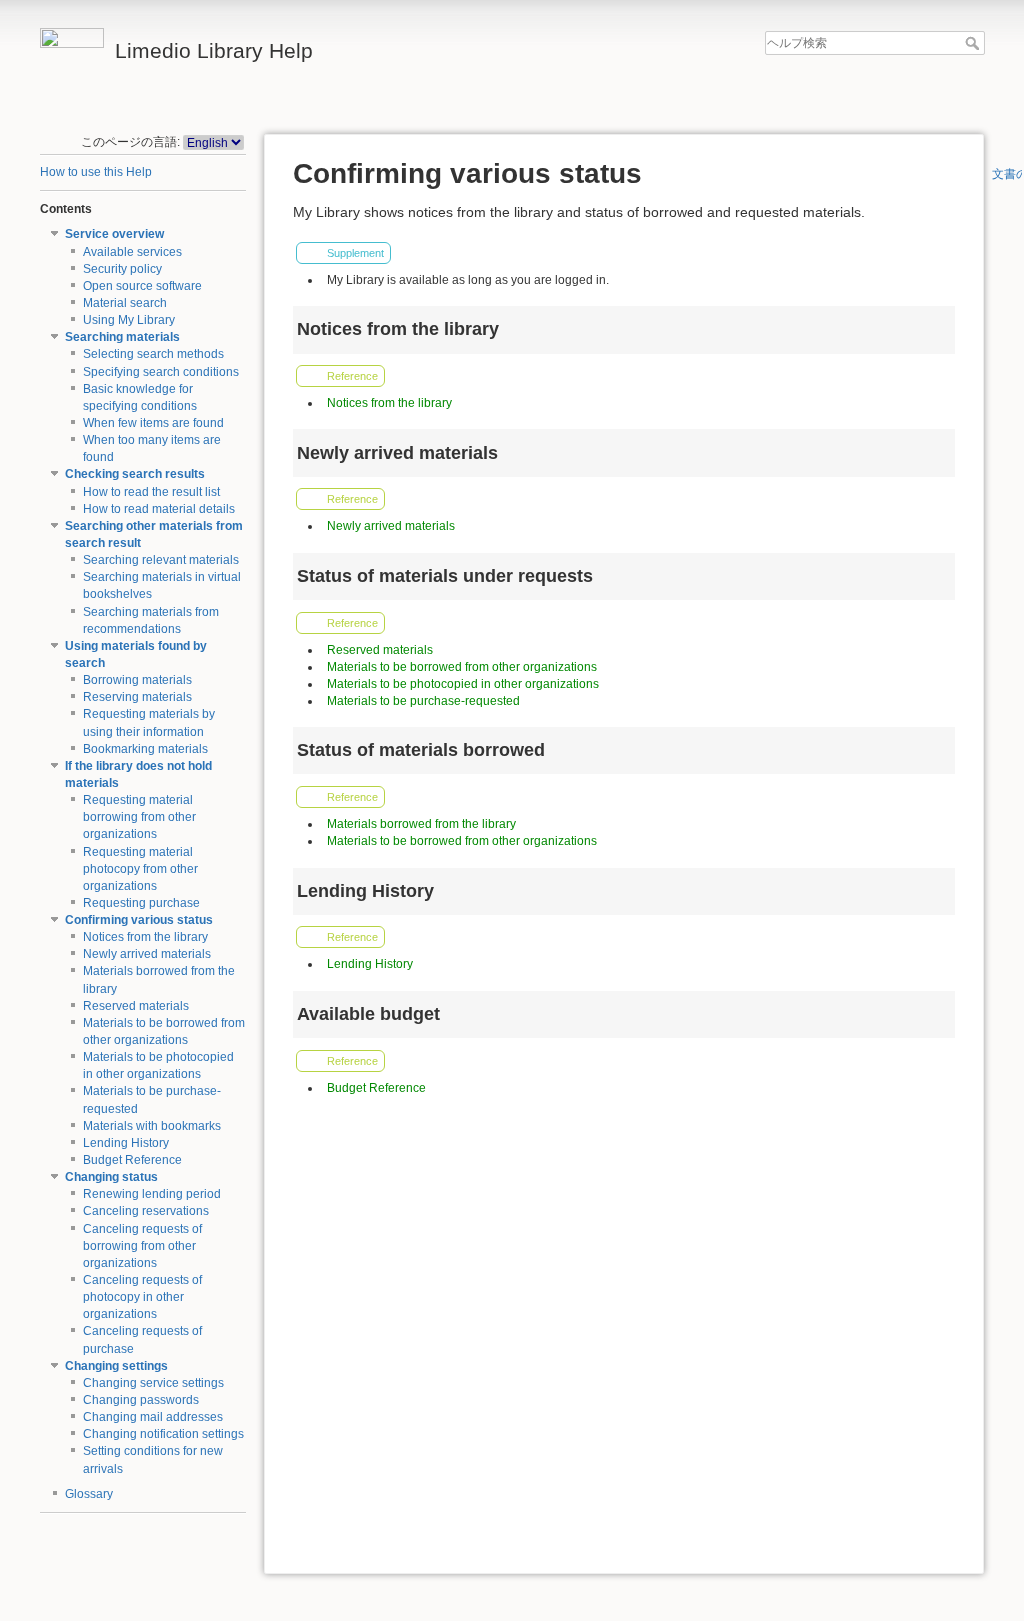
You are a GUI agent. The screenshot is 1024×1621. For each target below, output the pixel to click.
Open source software (142, 286)
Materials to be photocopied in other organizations (463, 684)
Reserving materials (137, 697)
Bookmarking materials (145, 749)
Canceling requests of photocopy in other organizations (142, 1297)
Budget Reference (132, 1160)
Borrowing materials (137, 680)
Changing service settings (153, 1383)
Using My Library (129, 320)
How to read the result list (151, 492)
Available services (132, 252)
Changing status (111, 1177)
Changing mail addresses (153, 1417)
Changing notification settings (163, 1434)
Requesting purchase (141, 903)
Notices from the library (145, 937)
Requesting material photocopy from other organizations (140, 869)
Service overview (114, 234)
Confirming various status (139, 920)
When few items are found (153, 423)
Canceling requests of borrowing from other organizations (142, 1246)
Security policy (122, 269)
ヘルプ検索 (974, 43)
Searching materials (122, 337)
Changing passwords (141, 1400)
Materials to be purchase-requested (423, 701)
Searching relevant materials (161, 560)
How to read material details (159, 509)
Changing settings (116, 1366)
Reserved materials (136, 1006)
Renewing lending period (152, 1194)
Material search (125, 303)
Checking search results (135, 474)
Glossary (89, 1494)
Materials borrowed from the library (421, 824)
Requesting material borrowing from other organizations (139, 817)
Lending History (126, 1143)
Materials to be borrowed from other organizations (462, 667)
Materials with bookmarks (152, 1126)
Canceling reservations (146, 1211)
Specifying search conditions (161, 372)
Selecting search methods (153, 354)
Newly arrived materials (147, 954)
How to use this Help (96, 172)
